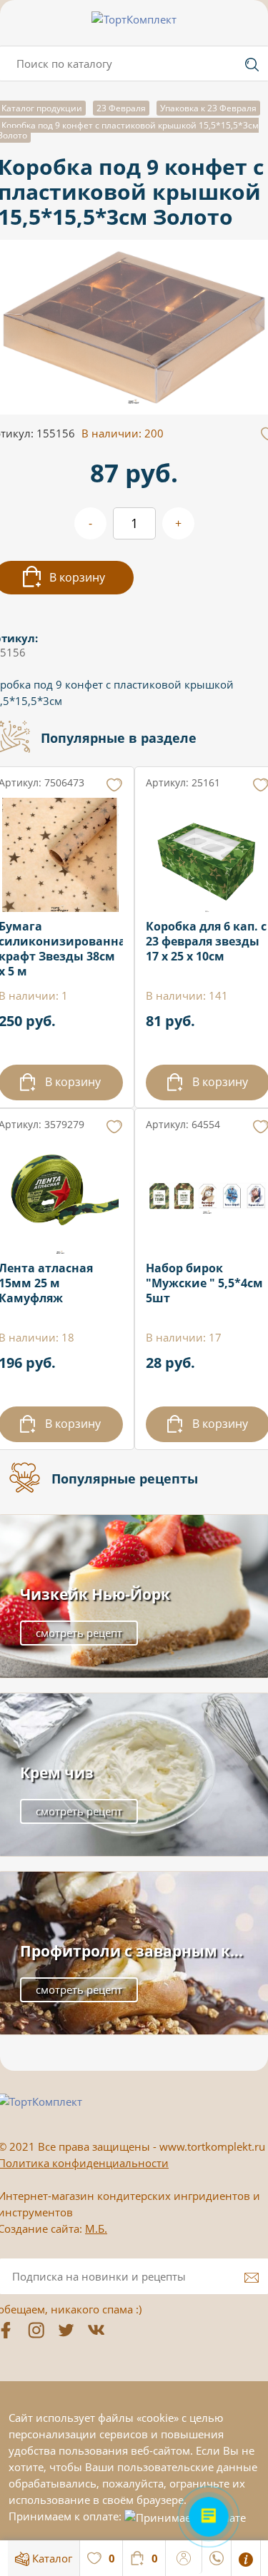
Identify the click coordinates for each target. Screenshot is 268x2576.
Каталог (51, 2558)
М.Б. (96, 2228)
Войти (184, 2556)
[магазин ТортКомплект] (134, 19)
